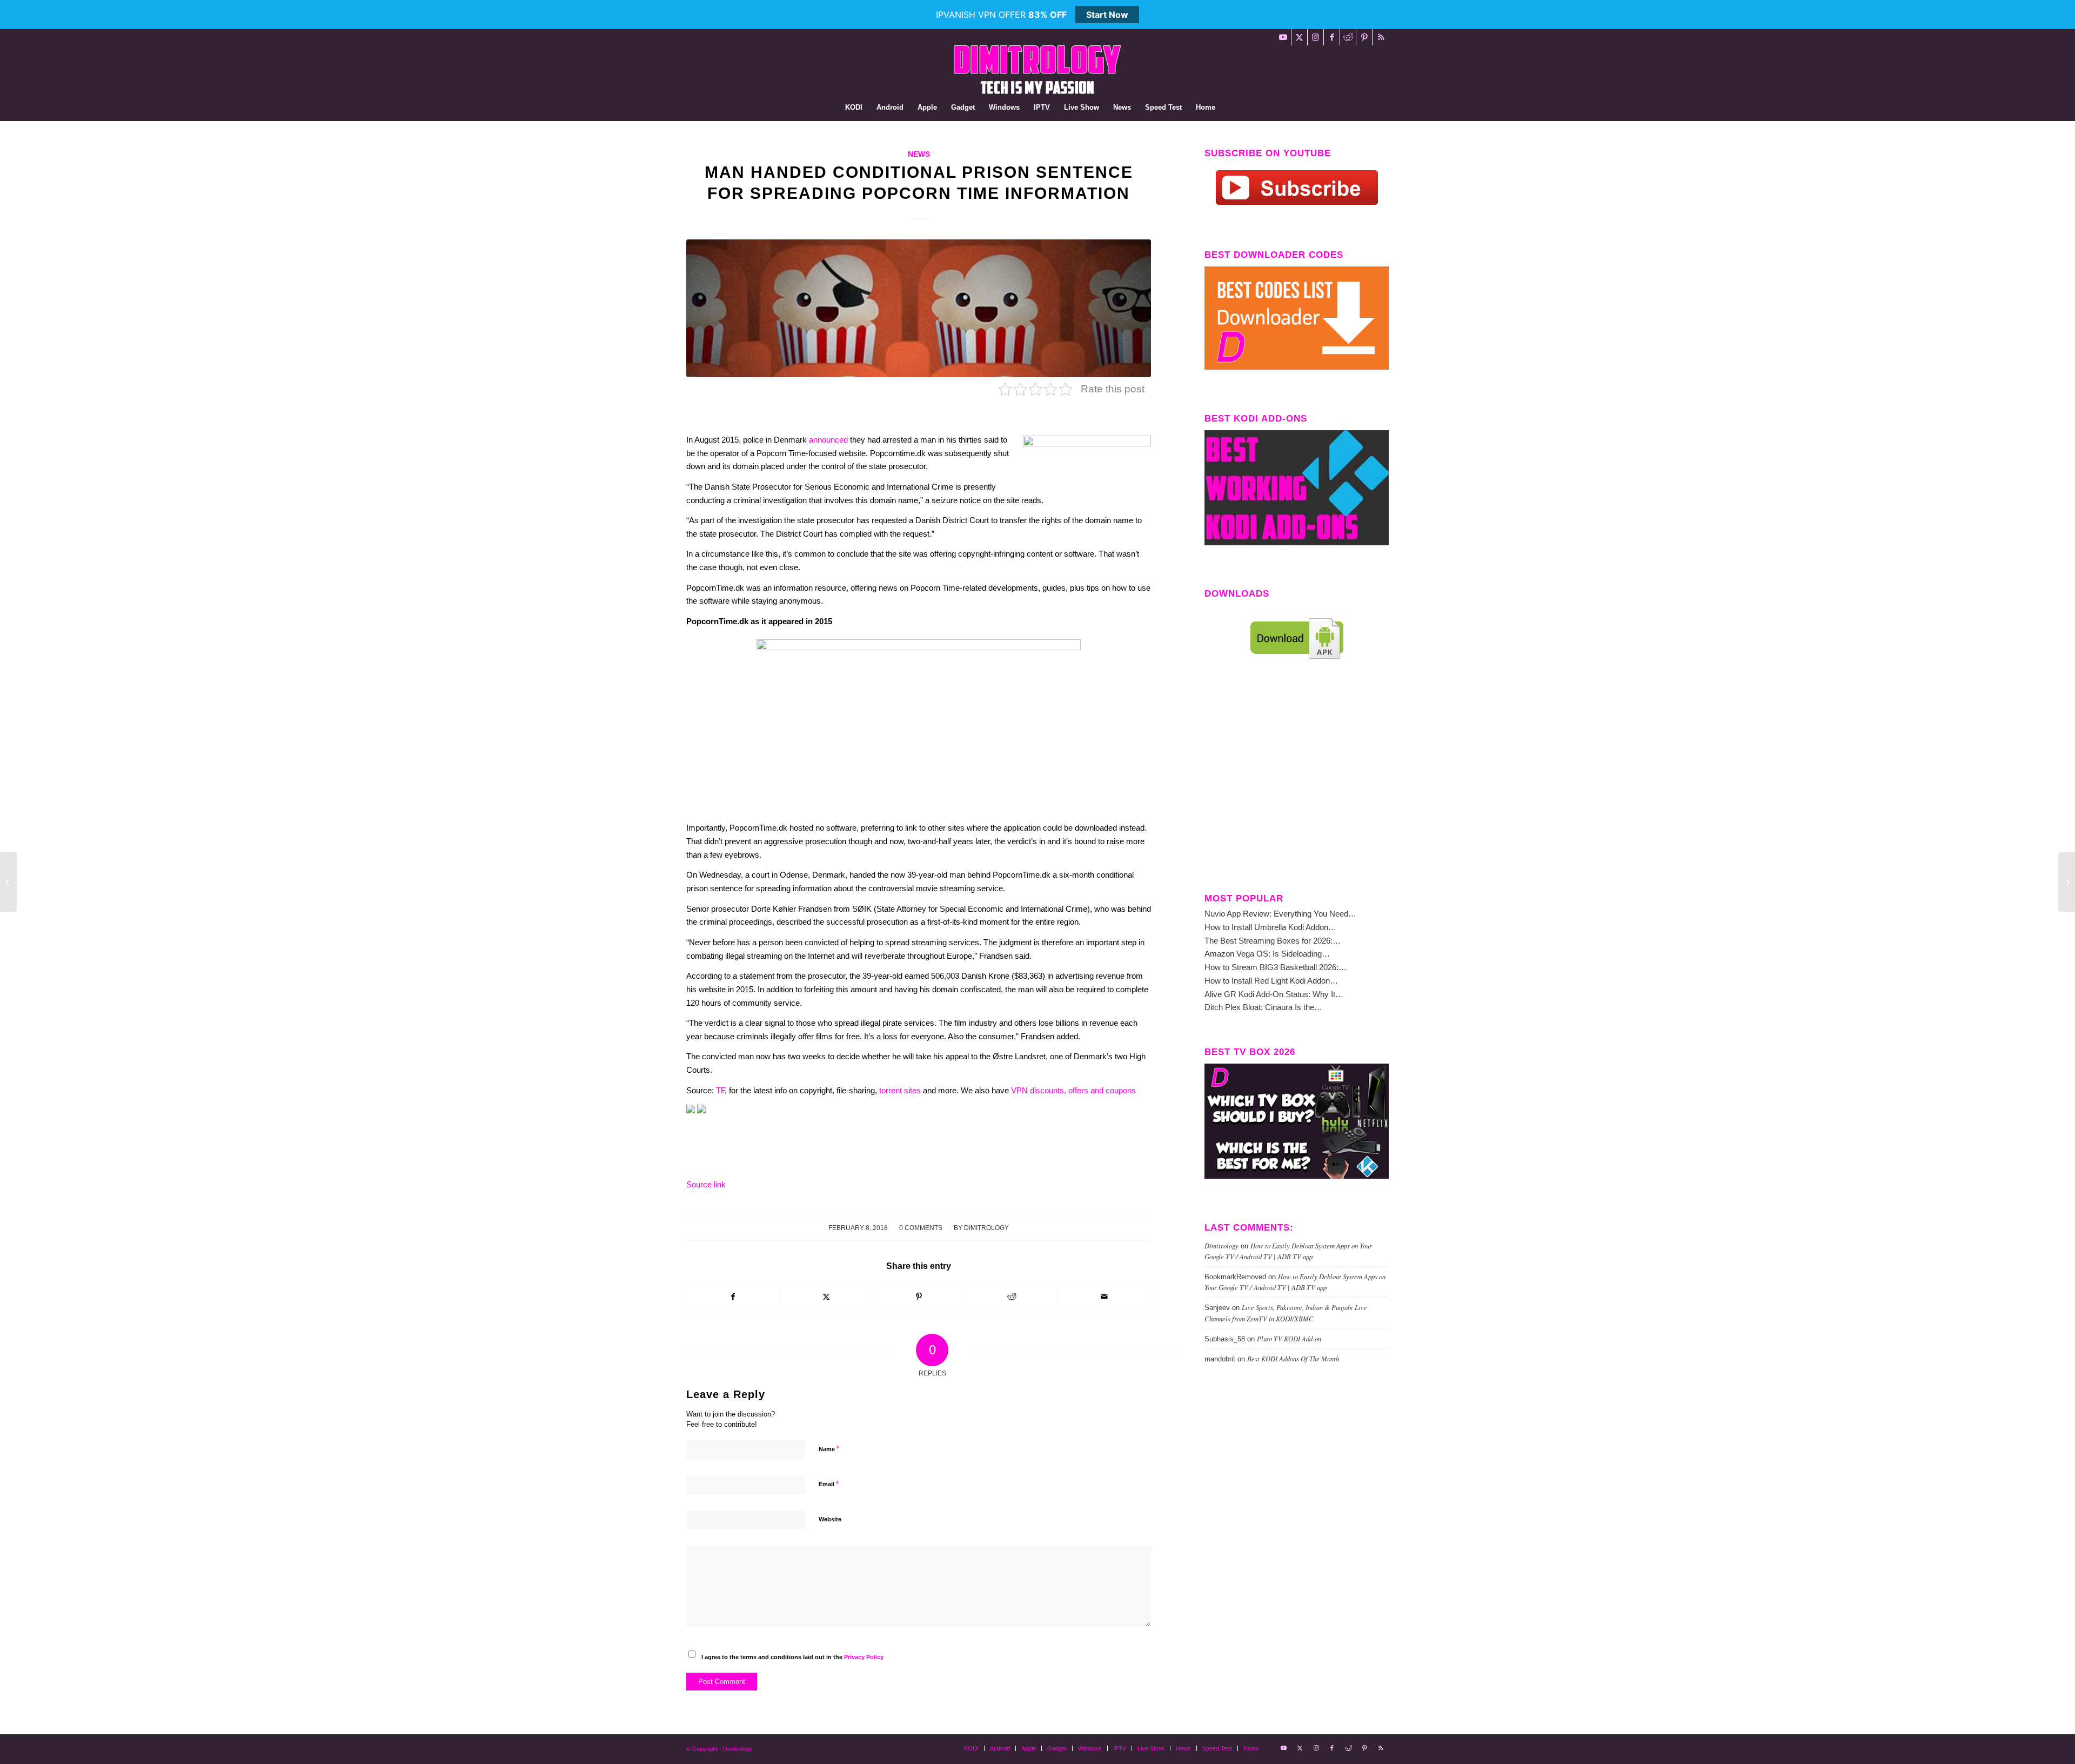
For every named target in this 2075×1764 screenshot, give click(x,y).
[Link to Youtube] (1283, 37)
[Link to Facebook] (1332, 37)
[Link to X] (1299, 37)
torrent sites (900, 1090)
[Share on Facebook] (733, 1297)
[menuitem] (854, 108)
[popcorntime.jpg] (919, 308)
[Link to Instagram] (1316, 37)
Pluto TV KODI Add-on (1289, 1338)
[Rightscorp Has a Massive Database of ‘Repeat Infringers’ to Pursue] (2067, 882)
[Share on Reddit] (1012, 1297)
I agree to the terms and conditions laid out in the (792, 1657)
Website (830, 1519)
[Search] (1229, 108)
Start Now (1107, 15)
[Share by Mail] (1104, 1297)
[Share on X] (826, 1297)
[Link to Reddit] (1348, 37)
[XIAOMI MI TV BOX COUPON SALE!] (8, 882)
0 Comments (921, 1228)
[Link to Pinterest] (1364, 37)
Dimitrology (986, 1228)
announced (828, 440)
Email (829, 1484)
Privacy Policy (864, 1657)
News (919, 154)
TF (720, 1090)
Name (829, 1449)
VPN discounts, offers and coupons (1073, 1090)
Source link (706, 1184)
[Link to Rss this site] (1381, 37)
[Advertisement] (1297, 785)
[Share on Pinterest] (919, 1297)
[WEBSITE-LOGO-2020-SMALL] (1037, 70)
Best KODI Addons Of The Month (1293, 1358)
